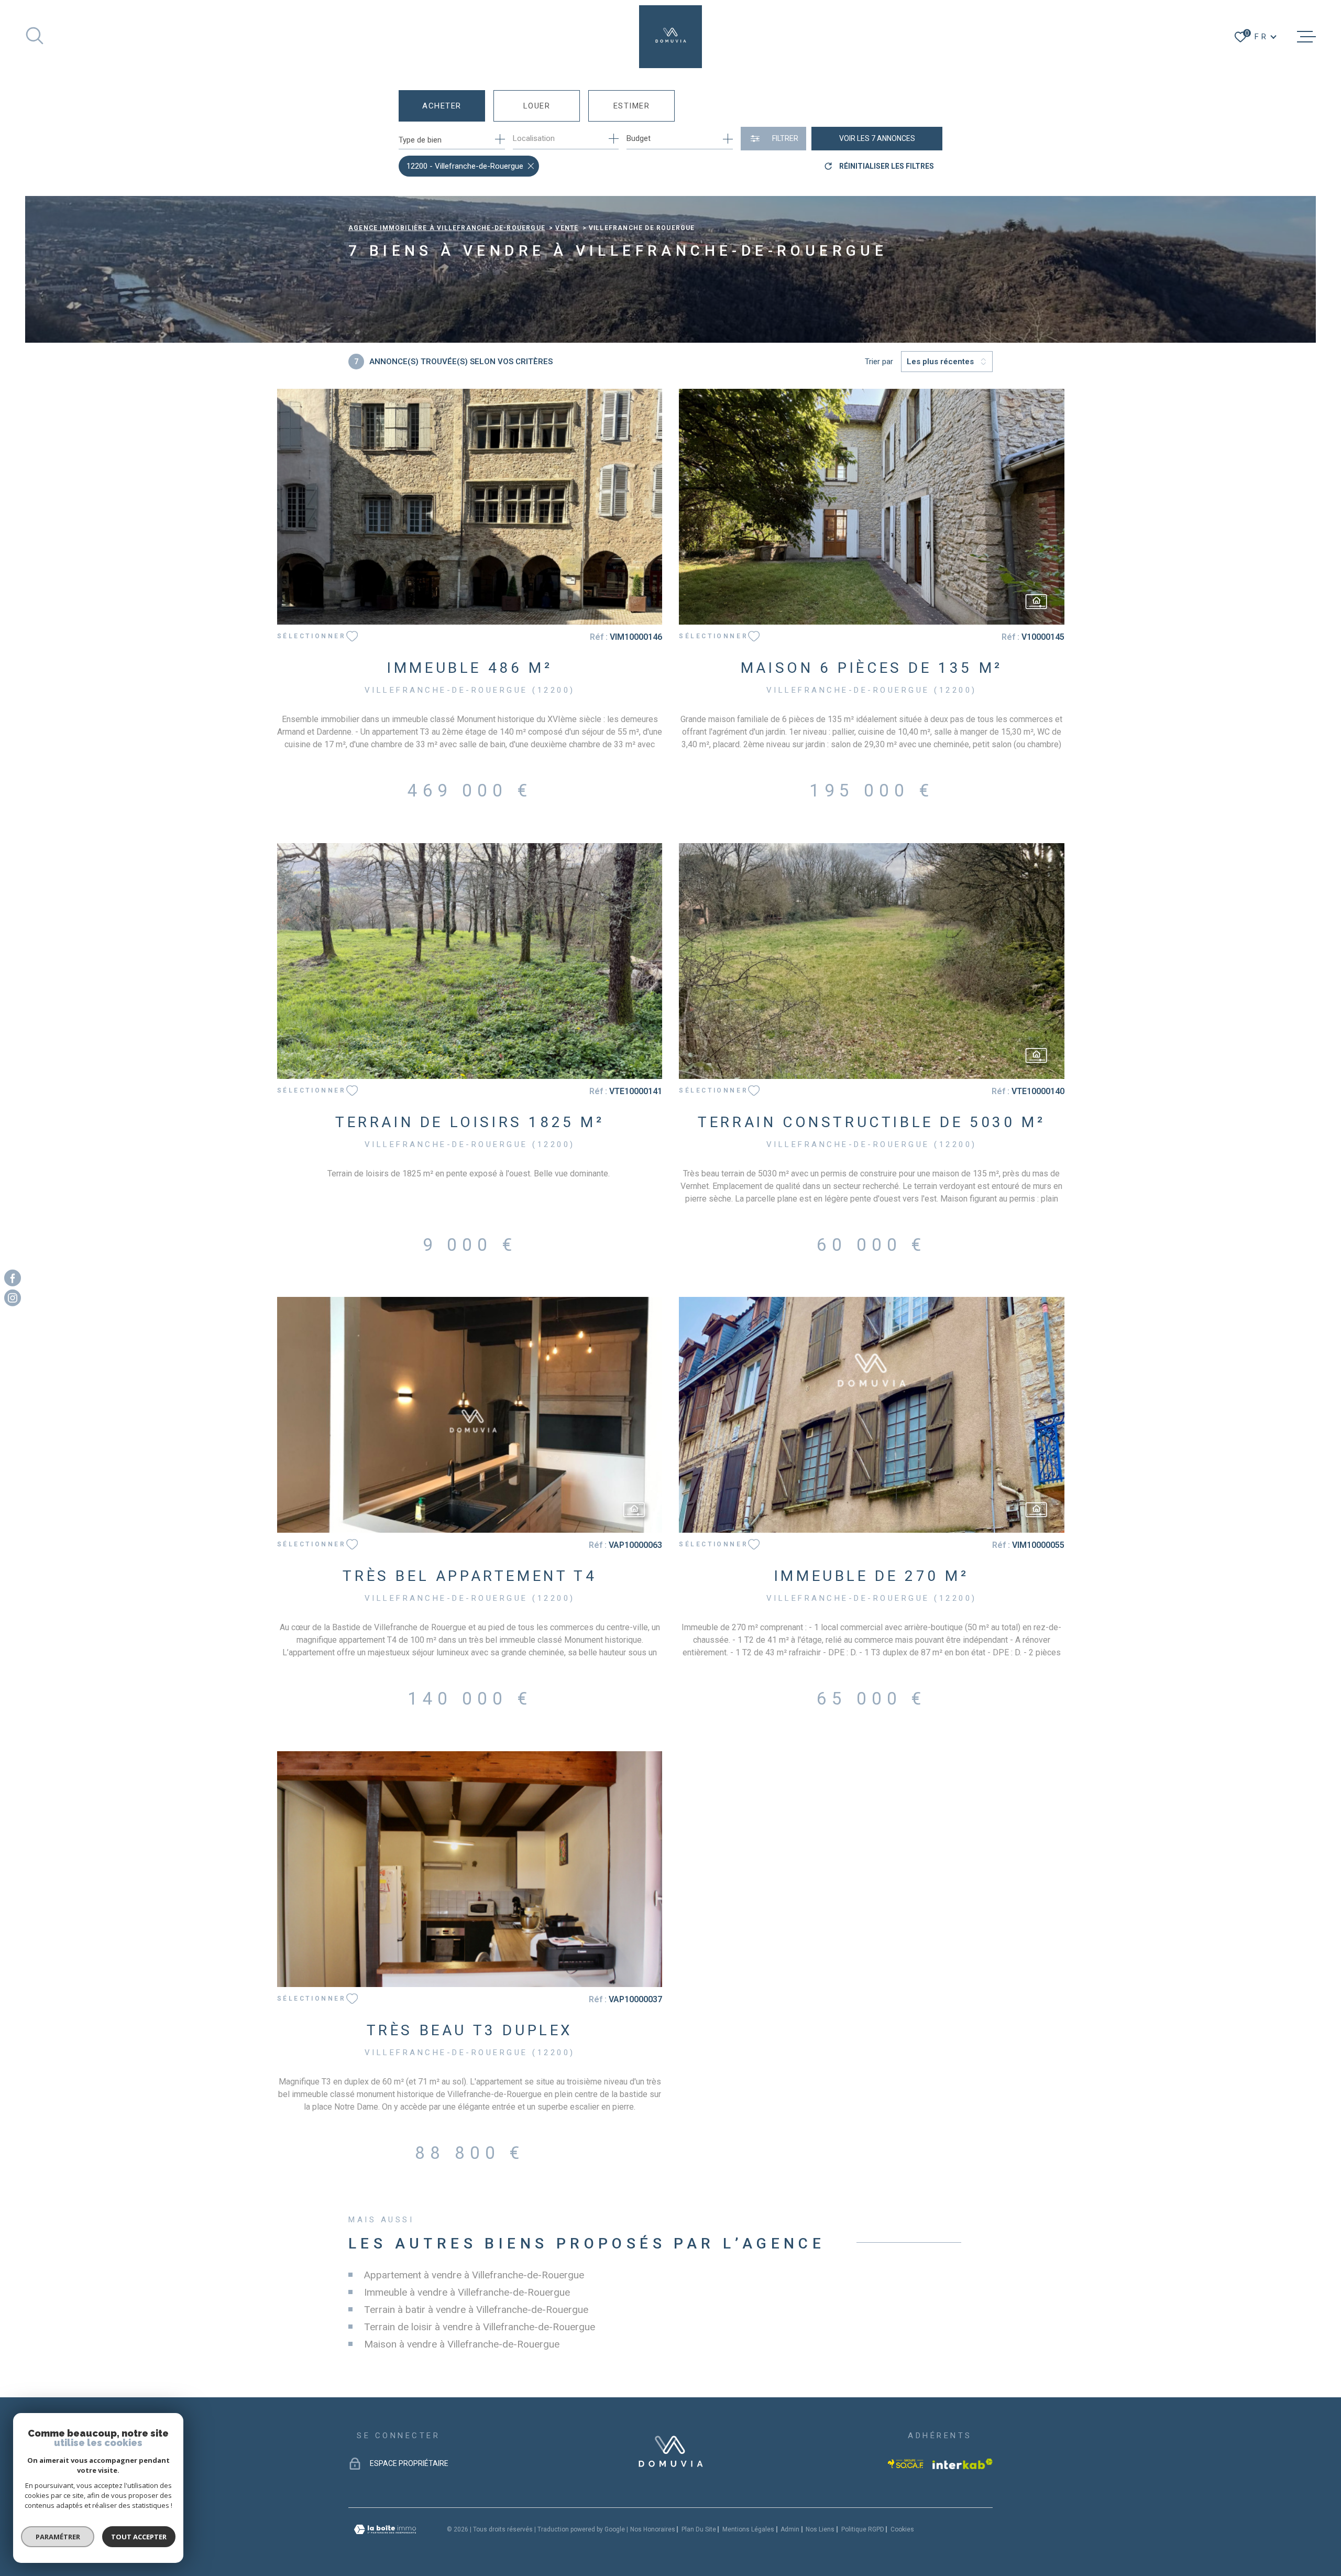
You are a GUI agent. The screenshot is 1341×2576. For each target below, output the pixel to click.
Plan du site (699, 2529)
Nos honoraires (653, 2529)
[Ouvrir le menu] (1306, 37)
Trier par (879, 362)
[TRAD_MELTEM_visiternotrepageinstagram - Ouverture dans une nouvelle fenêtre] (13, 1298)
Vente (567, 228)
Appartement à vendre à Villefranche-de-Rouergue (474, 2275)
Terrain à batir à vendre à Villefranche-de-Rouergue (476, 2310)
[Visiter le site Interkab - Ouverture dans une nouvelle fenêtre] (963, 2464)
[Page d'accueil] (670, 37)
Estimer (632, 106)
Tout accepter (139, 2537)
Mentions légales (748, 2529)
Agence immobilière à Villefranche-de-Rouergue (447, 228)
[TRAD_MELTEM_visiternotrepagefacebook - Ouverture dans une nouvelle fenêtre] (13, 1278)
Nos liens (820, 2529)
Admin (790, 2529)
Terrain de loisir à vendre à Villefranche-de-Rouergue (480, 2327)
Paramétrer (58, 2537)
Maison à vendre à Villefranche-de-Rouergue (462, 2344)
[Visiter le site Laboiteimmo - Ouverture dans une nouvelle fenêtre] (385, 2530)
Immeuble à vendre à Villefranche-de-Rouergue (467, 2292)
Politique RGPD (863, 2529)
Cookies (902, 2529)
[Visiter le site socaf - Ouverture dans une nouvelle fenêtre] (906, 2464)
